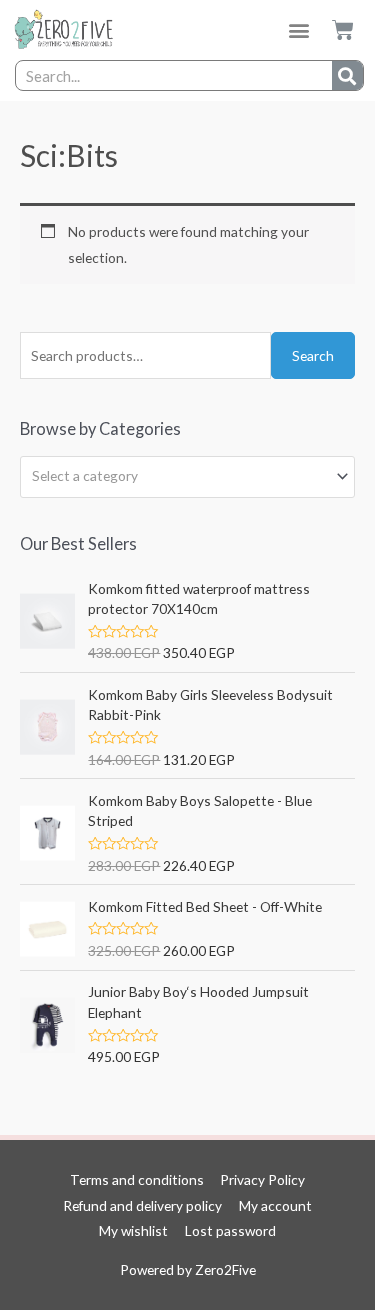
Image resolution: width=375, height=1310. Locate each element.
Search (313, 355)
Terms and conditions (137, 1179)
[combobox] (187, 477)
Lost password (230, 1230)
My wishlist (133, 1230)
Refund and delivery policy (142, 1205)
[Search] (347, 75)
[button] (299, 30)
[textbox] (179, 476)
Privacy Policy (262, 1179)
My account (275, 1205)
